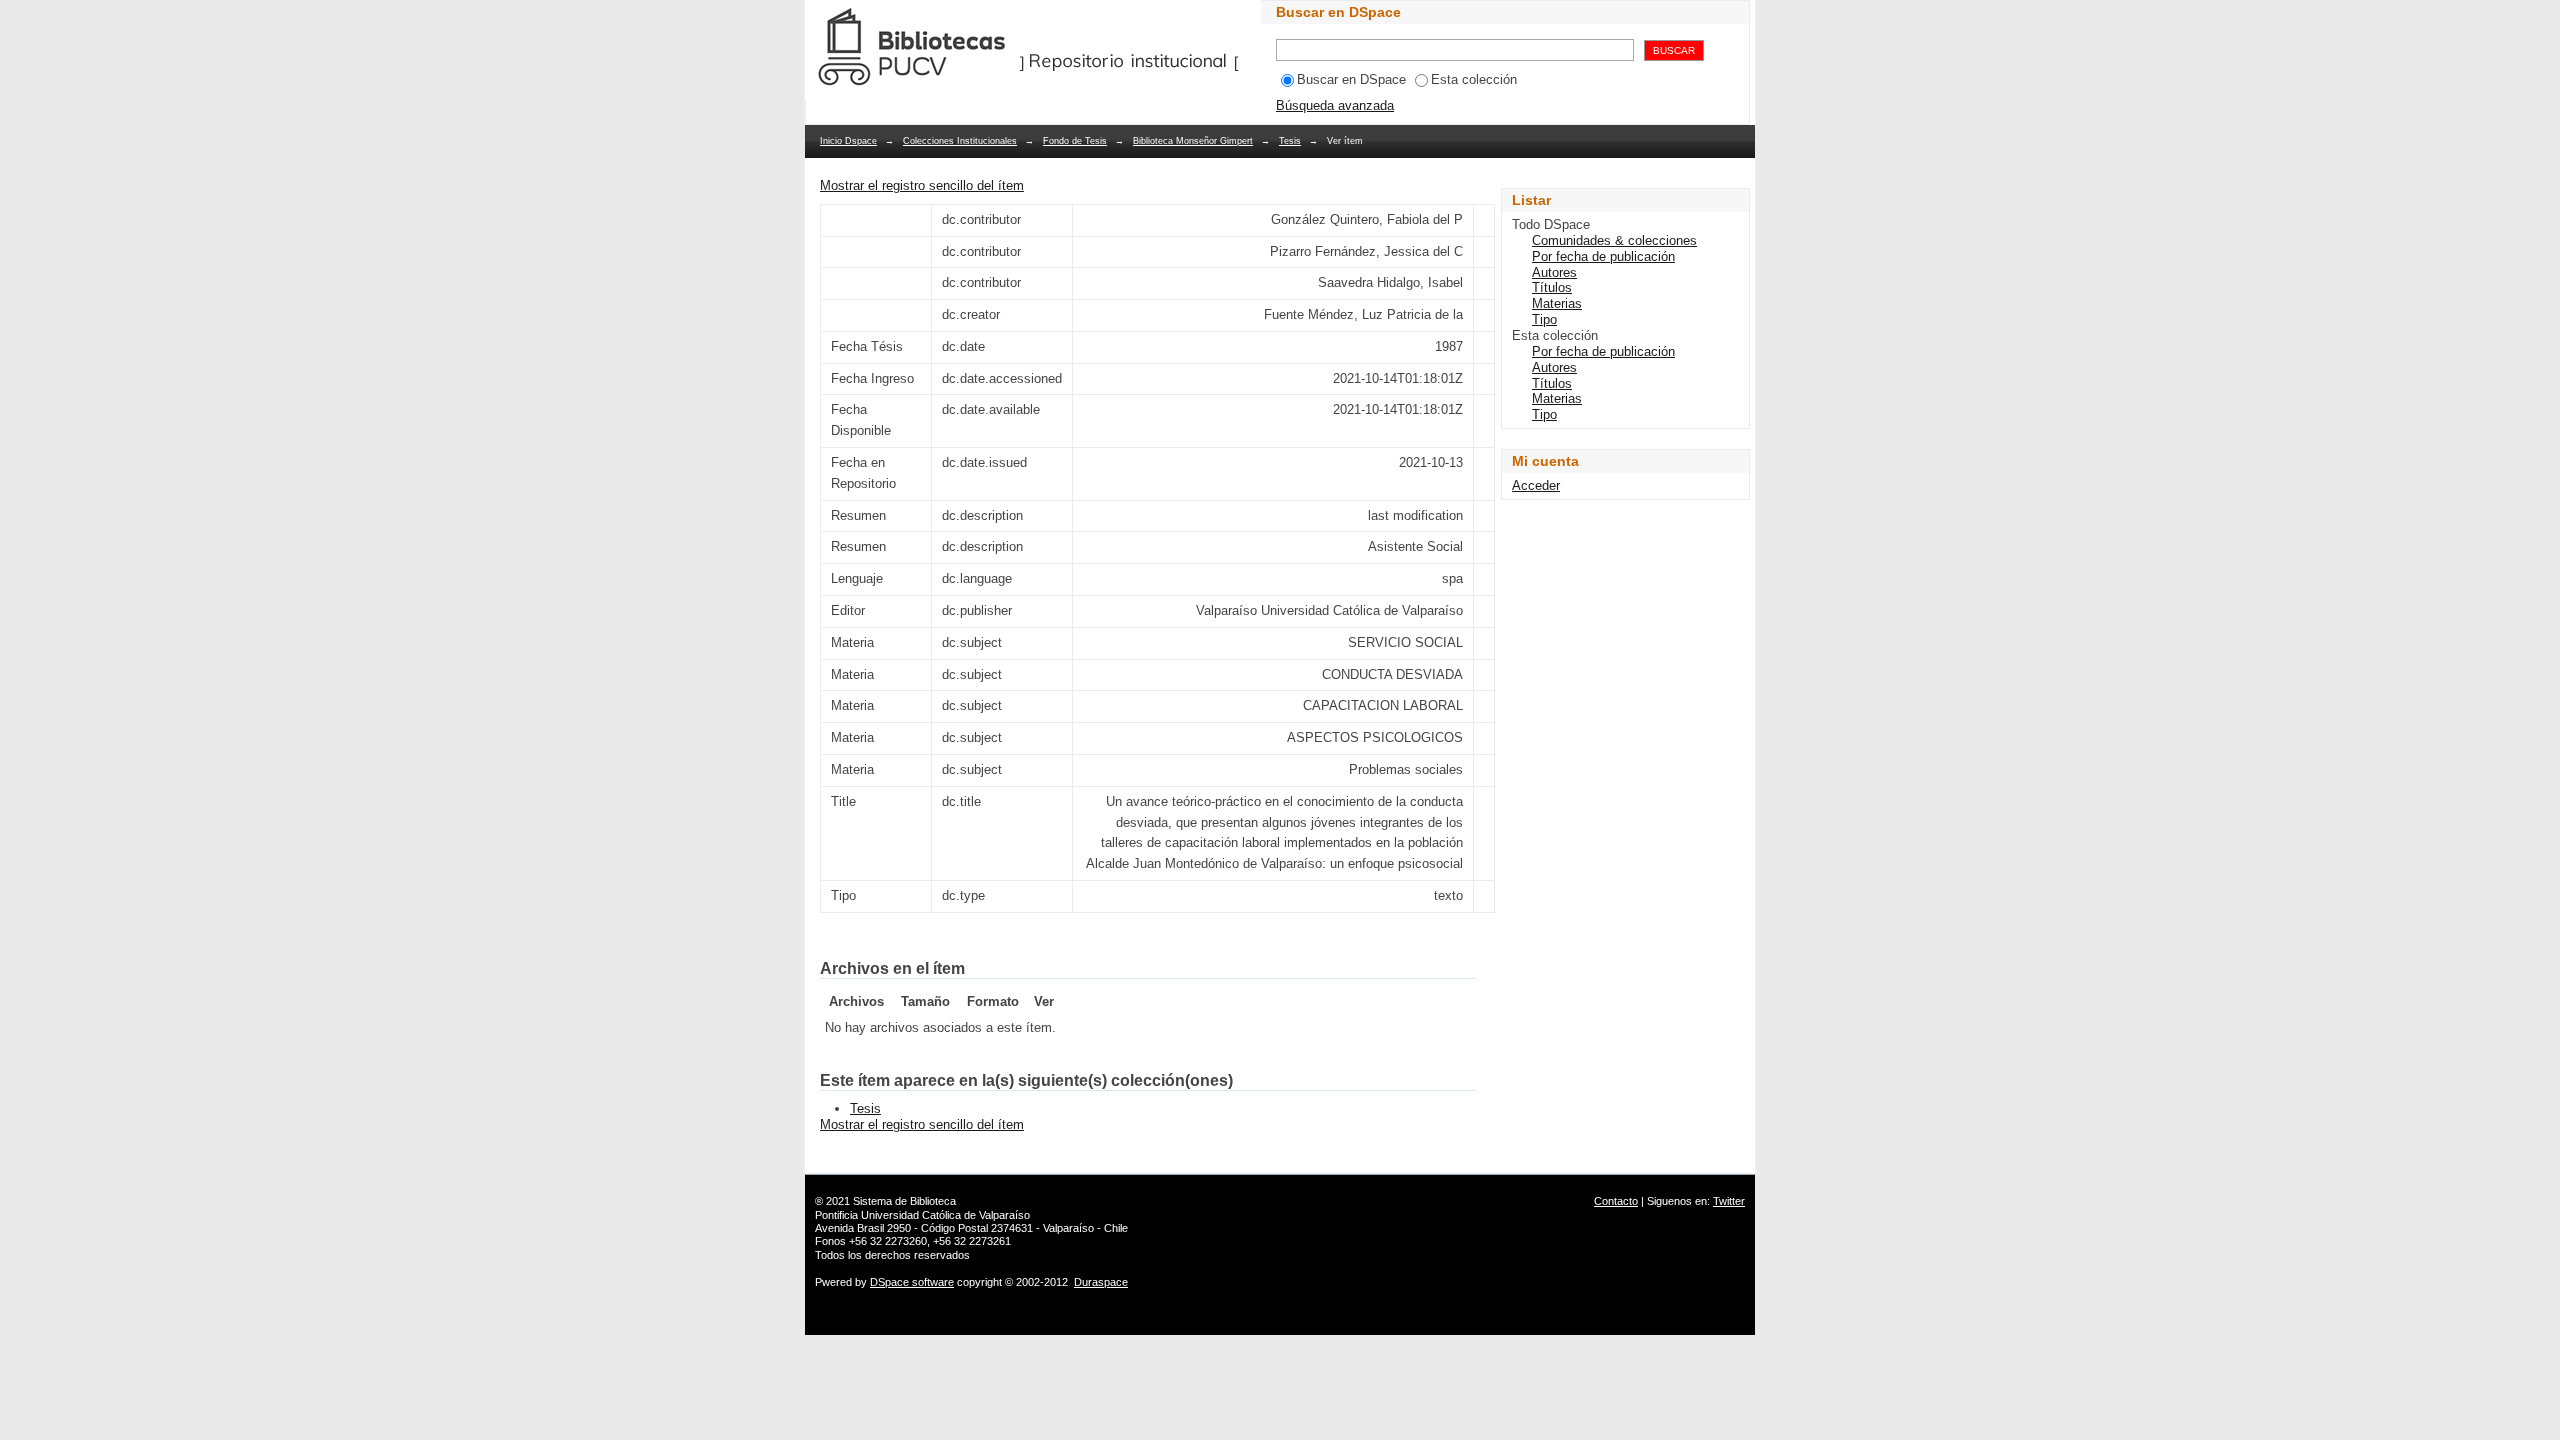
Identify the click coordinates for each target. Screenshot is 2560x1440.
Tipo (1544, 319)
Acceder (1536, 485)
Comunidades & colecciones (1614, 240)
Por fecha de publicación (1603, 256)
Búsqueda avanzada (1335, 105)
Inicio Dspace (848, 141)
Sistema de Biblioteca (904, 1201)
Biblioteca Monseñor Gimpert (1193, 141)
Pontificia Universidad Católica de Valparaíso (922, 1215)
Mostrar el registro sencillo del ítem (922, 185)
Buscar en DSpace (1351, 79)
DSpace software (912, 1282)
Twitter (1729, 1201)
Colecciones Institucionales (960, 141)
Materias (1557, 303)
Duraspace (1101, 1282)
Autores (1554, 272)
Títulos (1552, 287)
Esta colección (1474, 79)
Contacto (1616, 1201)
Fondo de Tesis (1075, 141)
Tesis (1290, 141)
